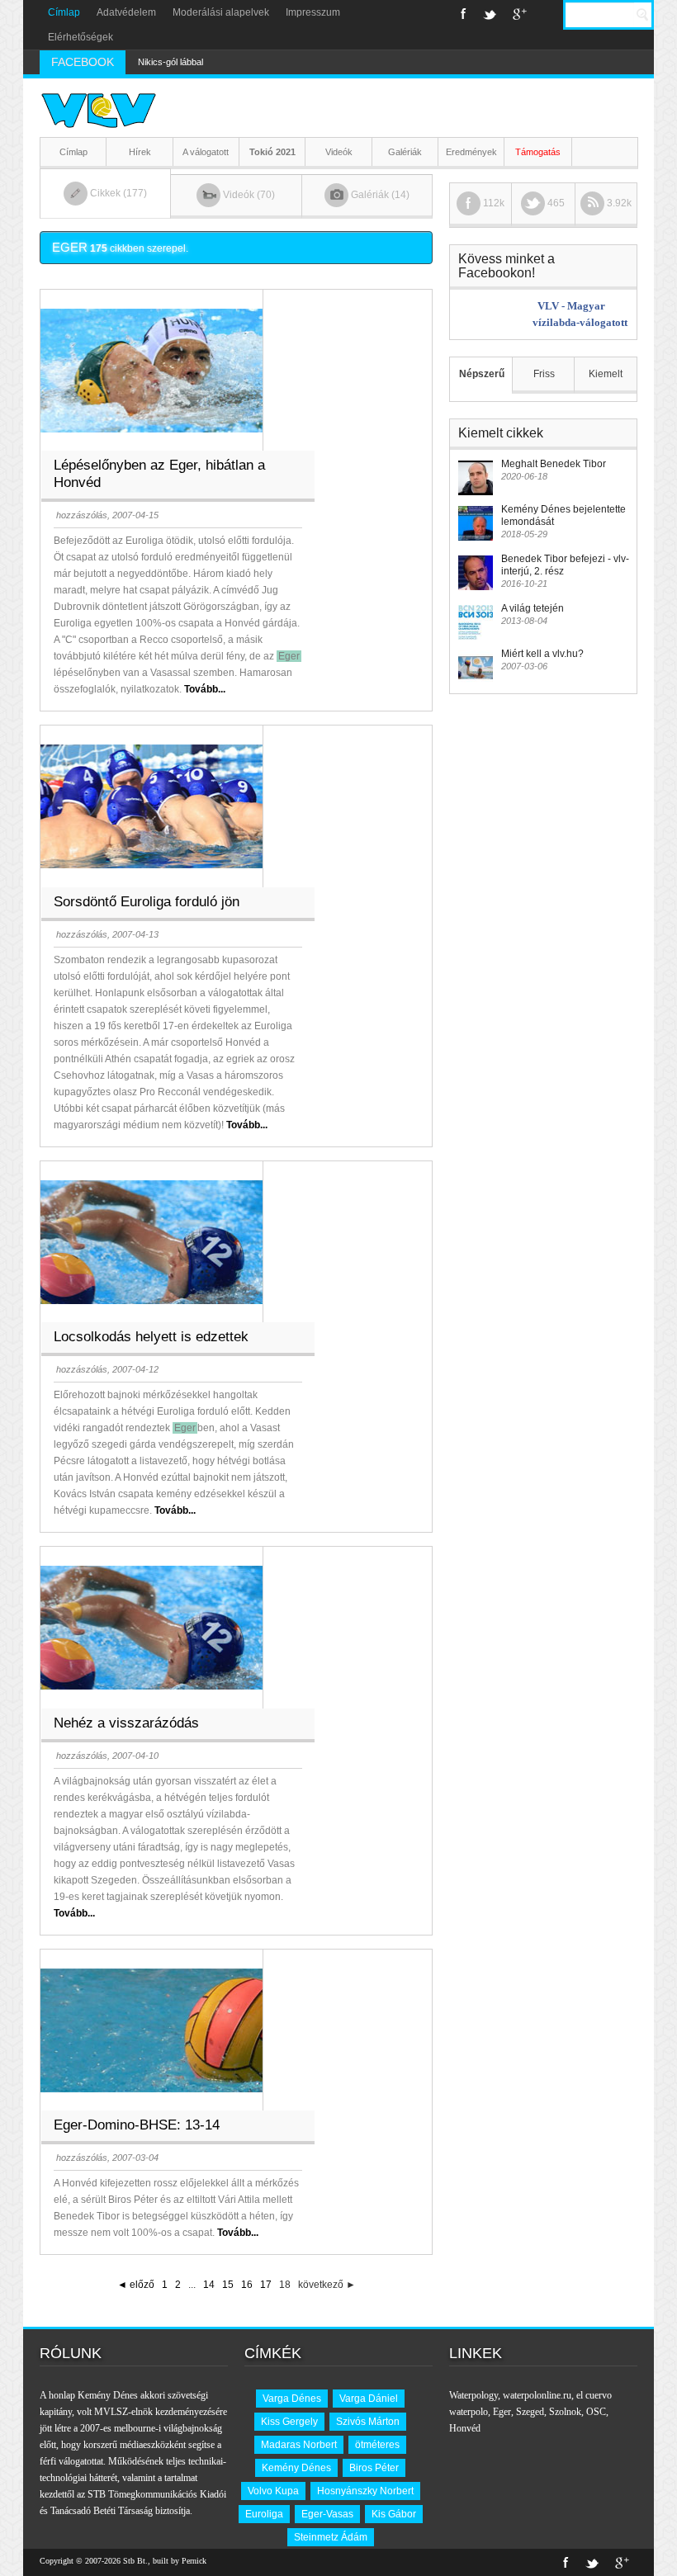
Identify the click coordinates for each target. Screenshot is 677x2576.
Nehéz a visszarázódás (126, 1723)
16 (247, 2285)
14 (209, 2285)
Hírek (140, 152)
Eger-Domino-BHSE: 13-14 (137, 2125)
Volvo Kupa (273, 2491)
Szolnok (565, 2412)
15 (228, 2285)
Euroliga (264, 2514)
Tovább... (205, 689)
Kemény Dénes (296, 2468)
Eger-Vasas (327, 2514)
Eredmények (471, 152)
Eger (502, 2412)
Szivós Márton (368, 2422)
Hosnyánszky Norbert (365, 2491)
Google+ (520, 14)
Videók (339, 152)
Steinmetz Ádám (331, 2537)
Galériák (405, 152)
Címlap (64, 12)
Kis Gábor (394, 2514)
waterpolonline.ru (537, 2395)
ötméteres (377, 2445)
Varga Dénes (292, 2399)
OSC (596, 2412)
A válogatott (206, 152)
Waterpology (473, 2395)
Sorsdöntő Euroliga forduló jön (147, 902)
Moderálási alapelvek (221, 12)
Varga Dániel (369, 2399)
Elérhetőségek (80, 37)
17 (266, 2285)
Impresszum (313, 12)
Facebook (464, 14)
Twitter (490, 14)
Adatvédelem (126, 12)
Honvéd (465, 2428)
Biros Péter (374, 2468)
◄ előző (136, 2285)
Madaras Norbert (299, 2445)
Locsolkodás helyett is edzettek (151, 1337)
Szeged (530, 2412)
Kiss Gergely (289, 2422)
